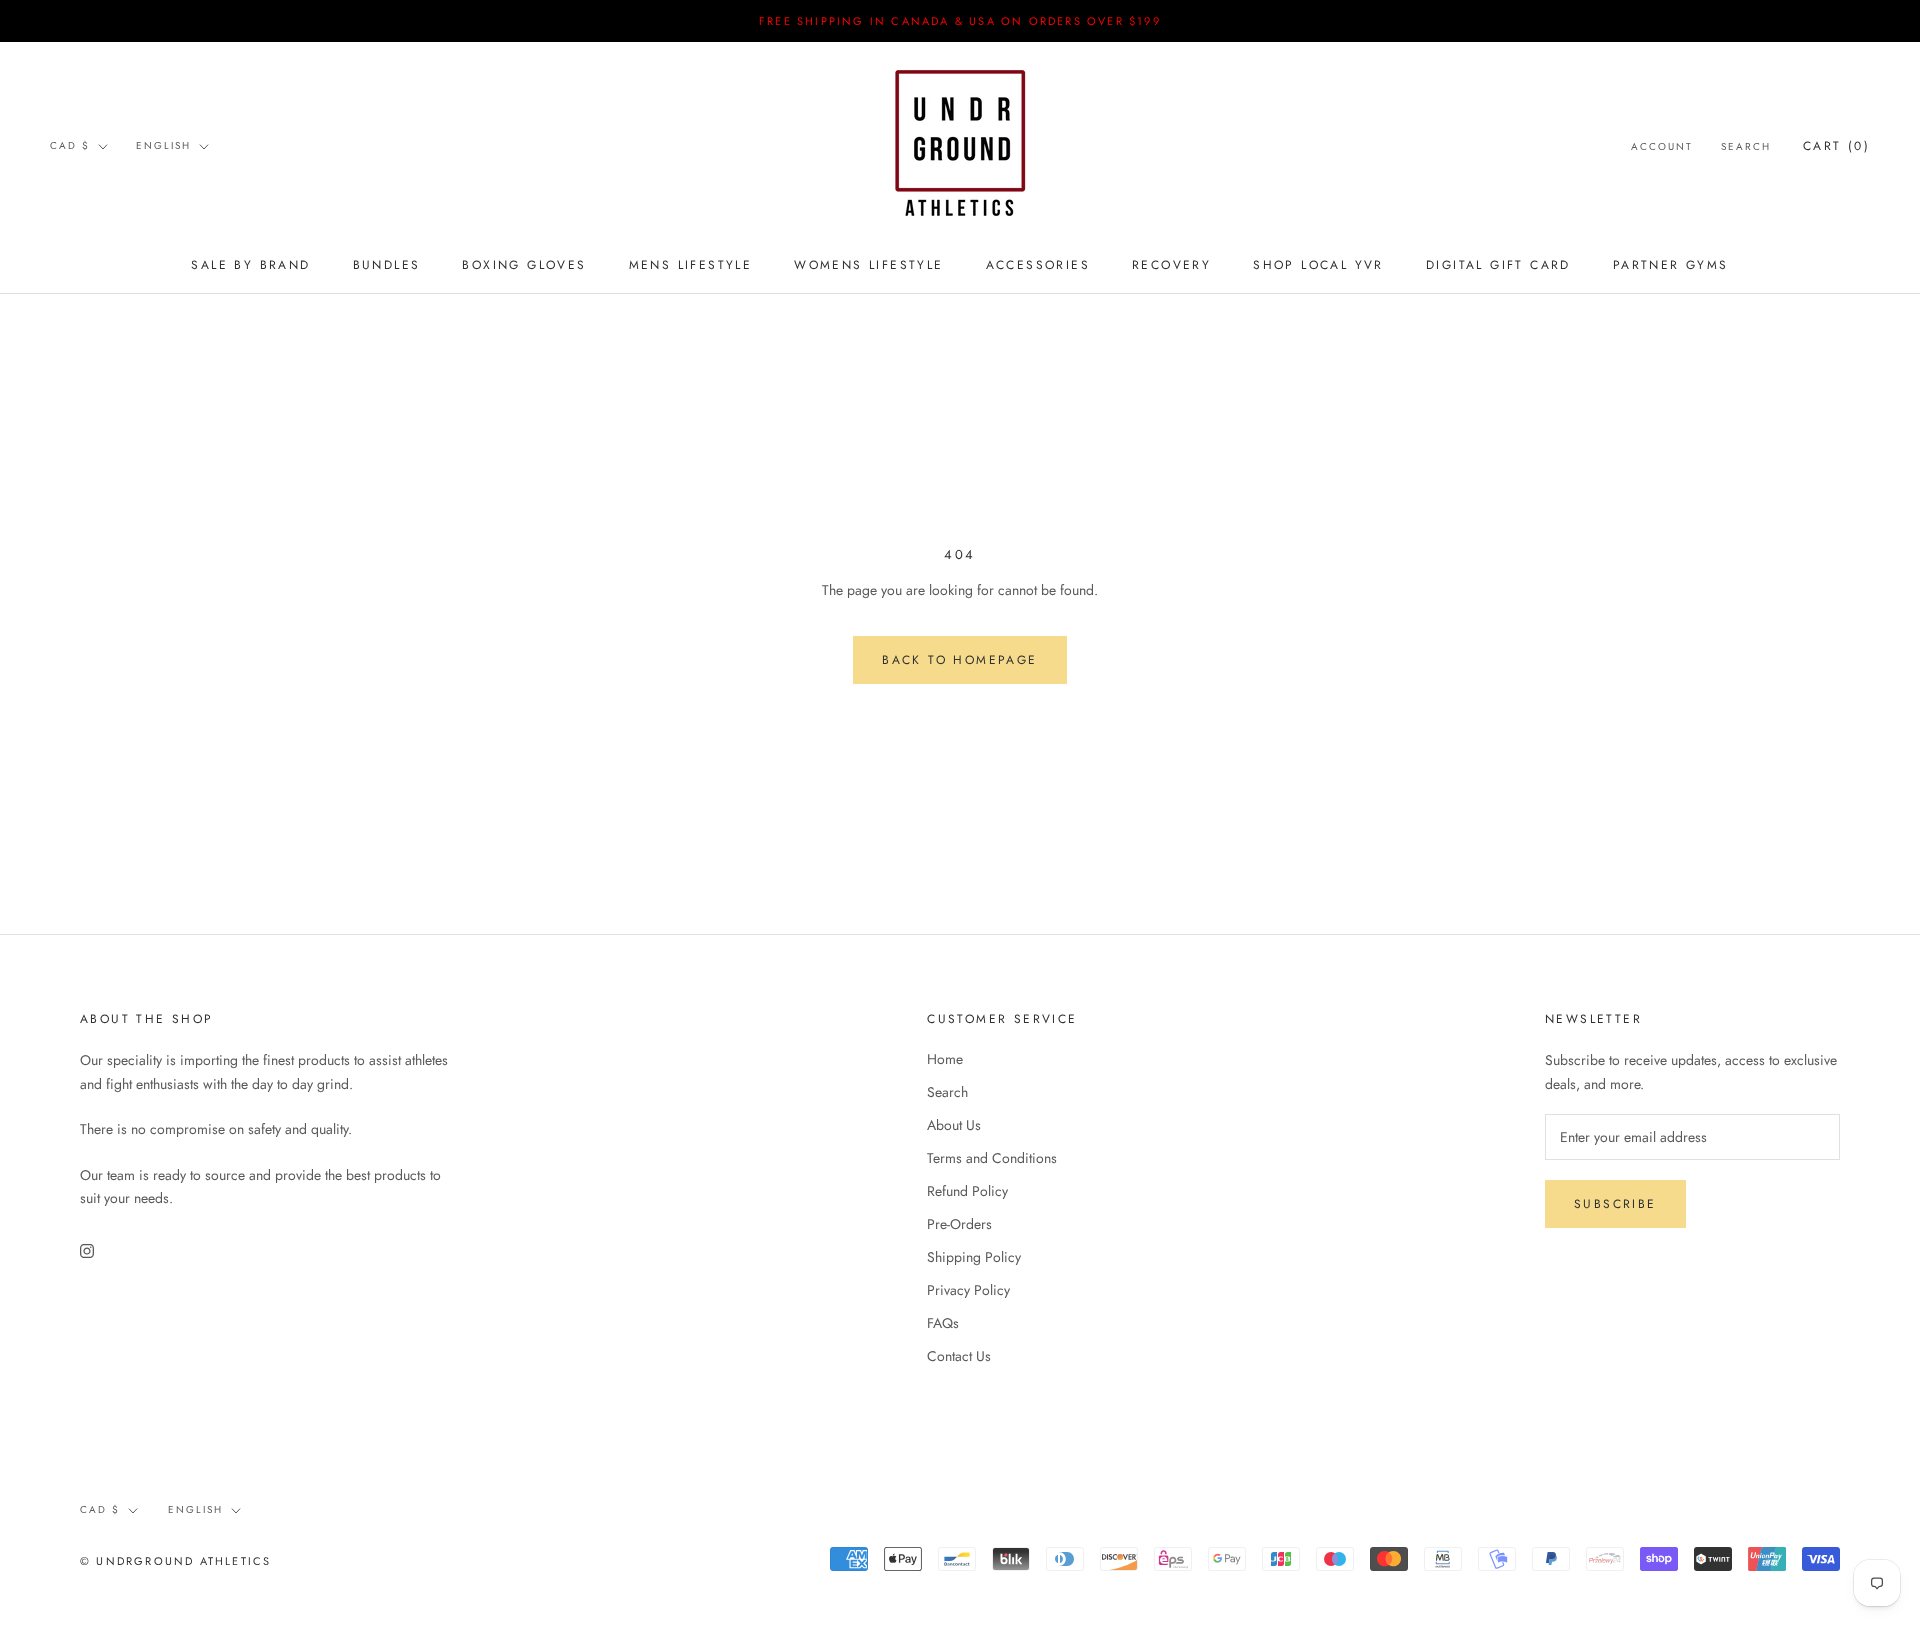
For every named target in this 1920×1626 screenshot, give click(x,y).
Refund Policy (967, 1191)
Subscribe (1615, 1204)
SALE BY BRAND (250, 265)
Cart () (1836, 146)
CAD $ (70, 145)
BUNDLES (387, 265)
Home (945, 1059)
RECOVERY (1171, 265)
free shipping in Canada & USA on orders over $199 (960, 21)
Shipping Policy (974, 1257)
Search (1746, 146)
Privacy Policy (968, 1290)
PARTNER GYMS (1671, 265)
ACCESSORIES (1038, 265)
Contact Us (959, 1356)
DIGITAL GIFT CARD (1498, 265)
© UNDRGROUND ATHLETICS (175, 1561)
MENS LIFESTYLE (691, 265)
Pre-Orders (959, 1224)
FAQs (943, 1323)
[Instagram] (87, 1249)
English (163, 145)
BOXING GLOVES (524, 265)
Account (1662, 146)
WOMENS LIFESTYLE (868, 265)
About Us (954, 1125)
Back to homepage (959, 660)
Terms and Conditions (992, 1158)
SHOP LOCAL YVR (1318, 265)
